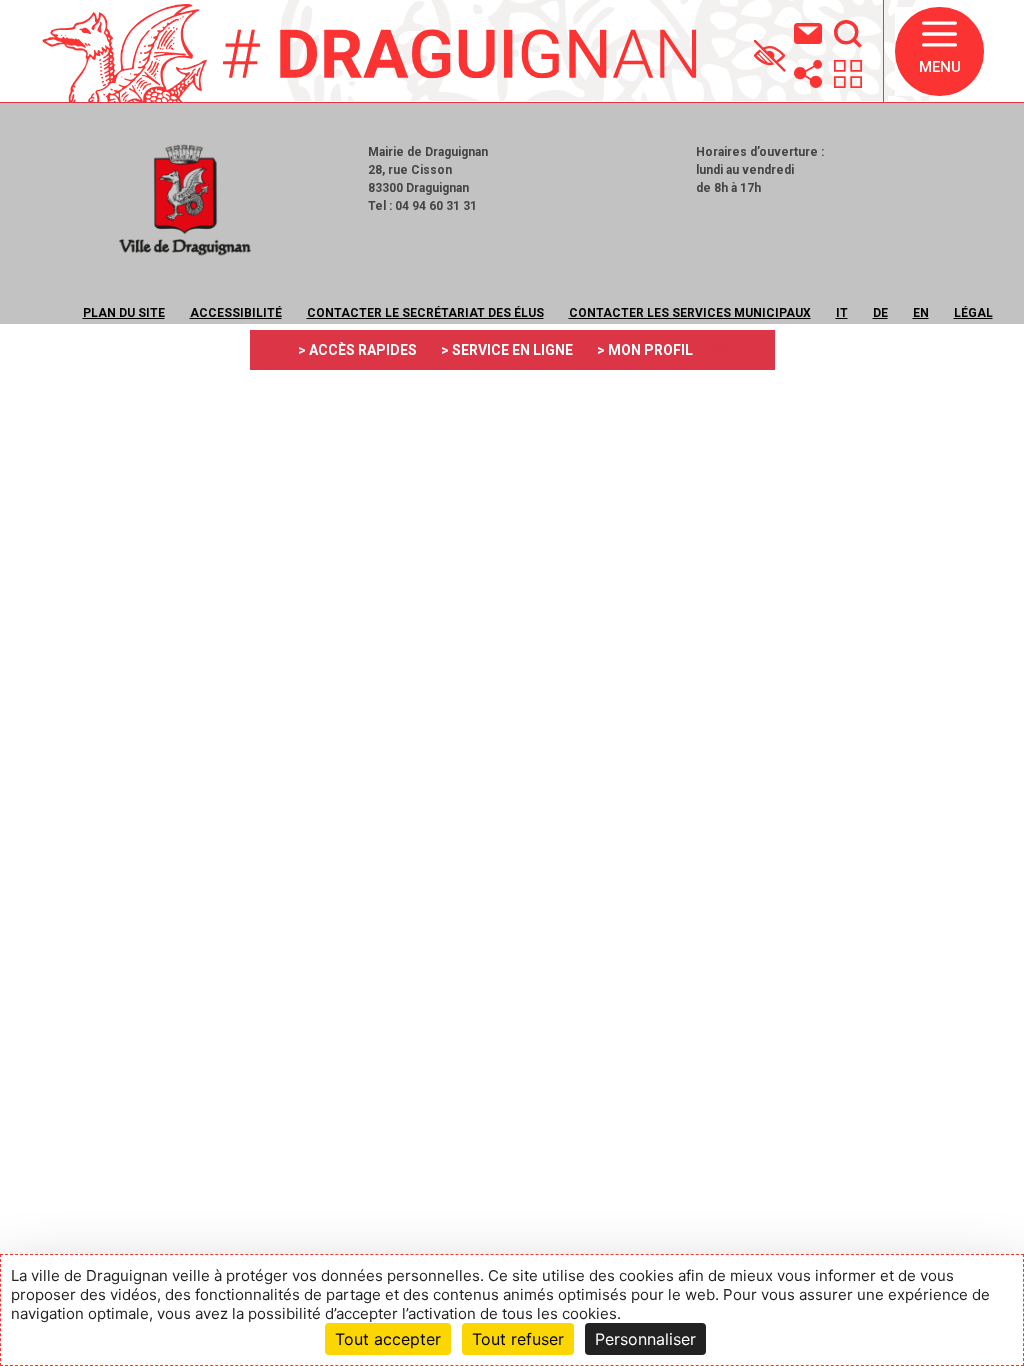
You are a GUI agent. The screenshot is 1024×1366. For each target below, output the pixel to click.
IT (842, 313)
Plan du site (124, 313)
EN (921, 313)
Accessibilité (236, 313)
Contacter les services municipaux (690, 313)
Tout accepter (388, 1339)
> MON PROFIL (645, 350)
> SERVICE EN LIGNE (507, 350)
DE (880, 313)
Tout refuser (518, 1339)
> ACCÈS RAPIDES (357, 350)
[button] (939, 51)
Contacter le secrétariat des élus (425, 313)
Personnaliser (645, 1339)
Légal (973, 313)
